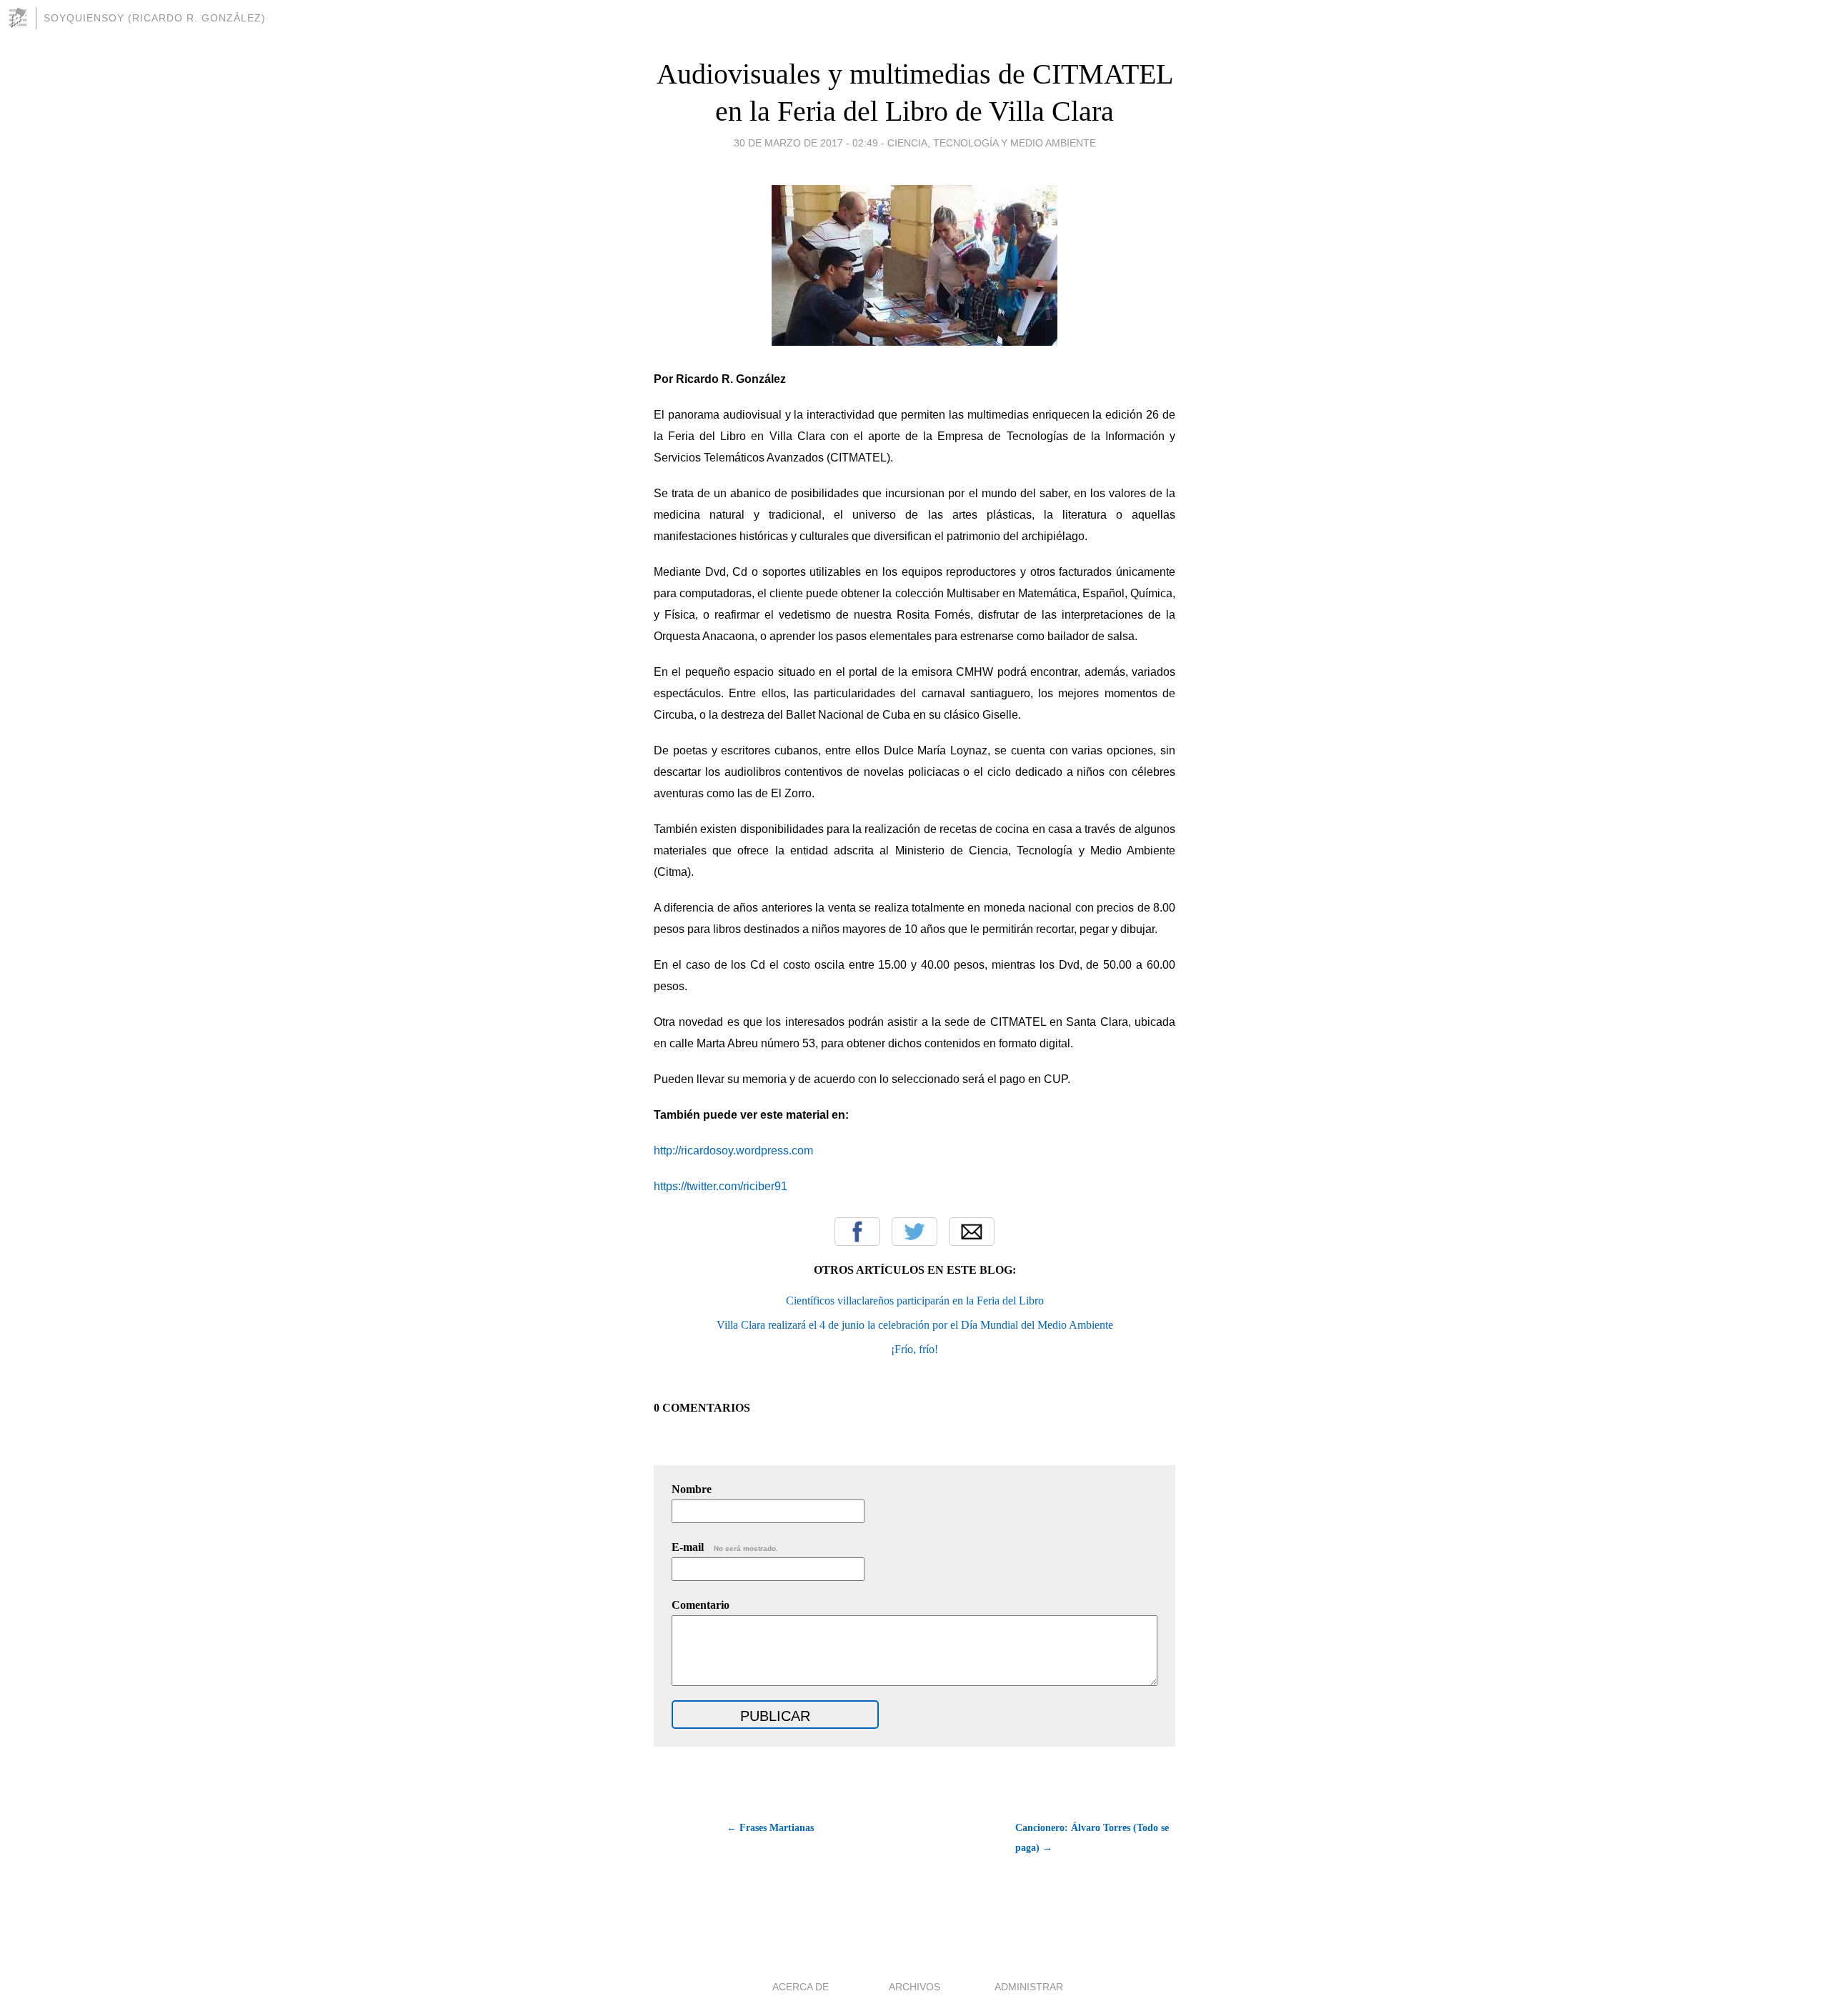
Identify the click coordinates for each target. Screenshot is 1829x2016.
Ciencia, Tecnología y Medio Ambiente (992, 143)
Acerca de (801, 1987)
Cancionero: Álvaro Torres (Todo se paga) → (1092, 1838)
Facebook (857, 1232)
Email (972, 1232)
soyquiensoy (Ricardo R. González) (155, 18)
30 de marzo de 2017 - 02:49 (806, 143)
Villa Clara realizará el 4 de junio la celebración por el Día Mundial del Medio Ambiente (915, 1325)
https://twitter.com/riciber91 (721, 1186)
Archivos (914, 1987)
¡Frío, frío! (914, 1349)
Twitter (914, 1232)
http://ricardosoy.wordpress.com (733, 1151)
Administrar (1029, 1987)
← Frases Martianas (770, 1828)
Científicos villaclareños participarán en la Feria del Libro (915, 1301)
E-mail (725, 1547)
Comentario (701, 1605)
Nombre (692, 1489)
